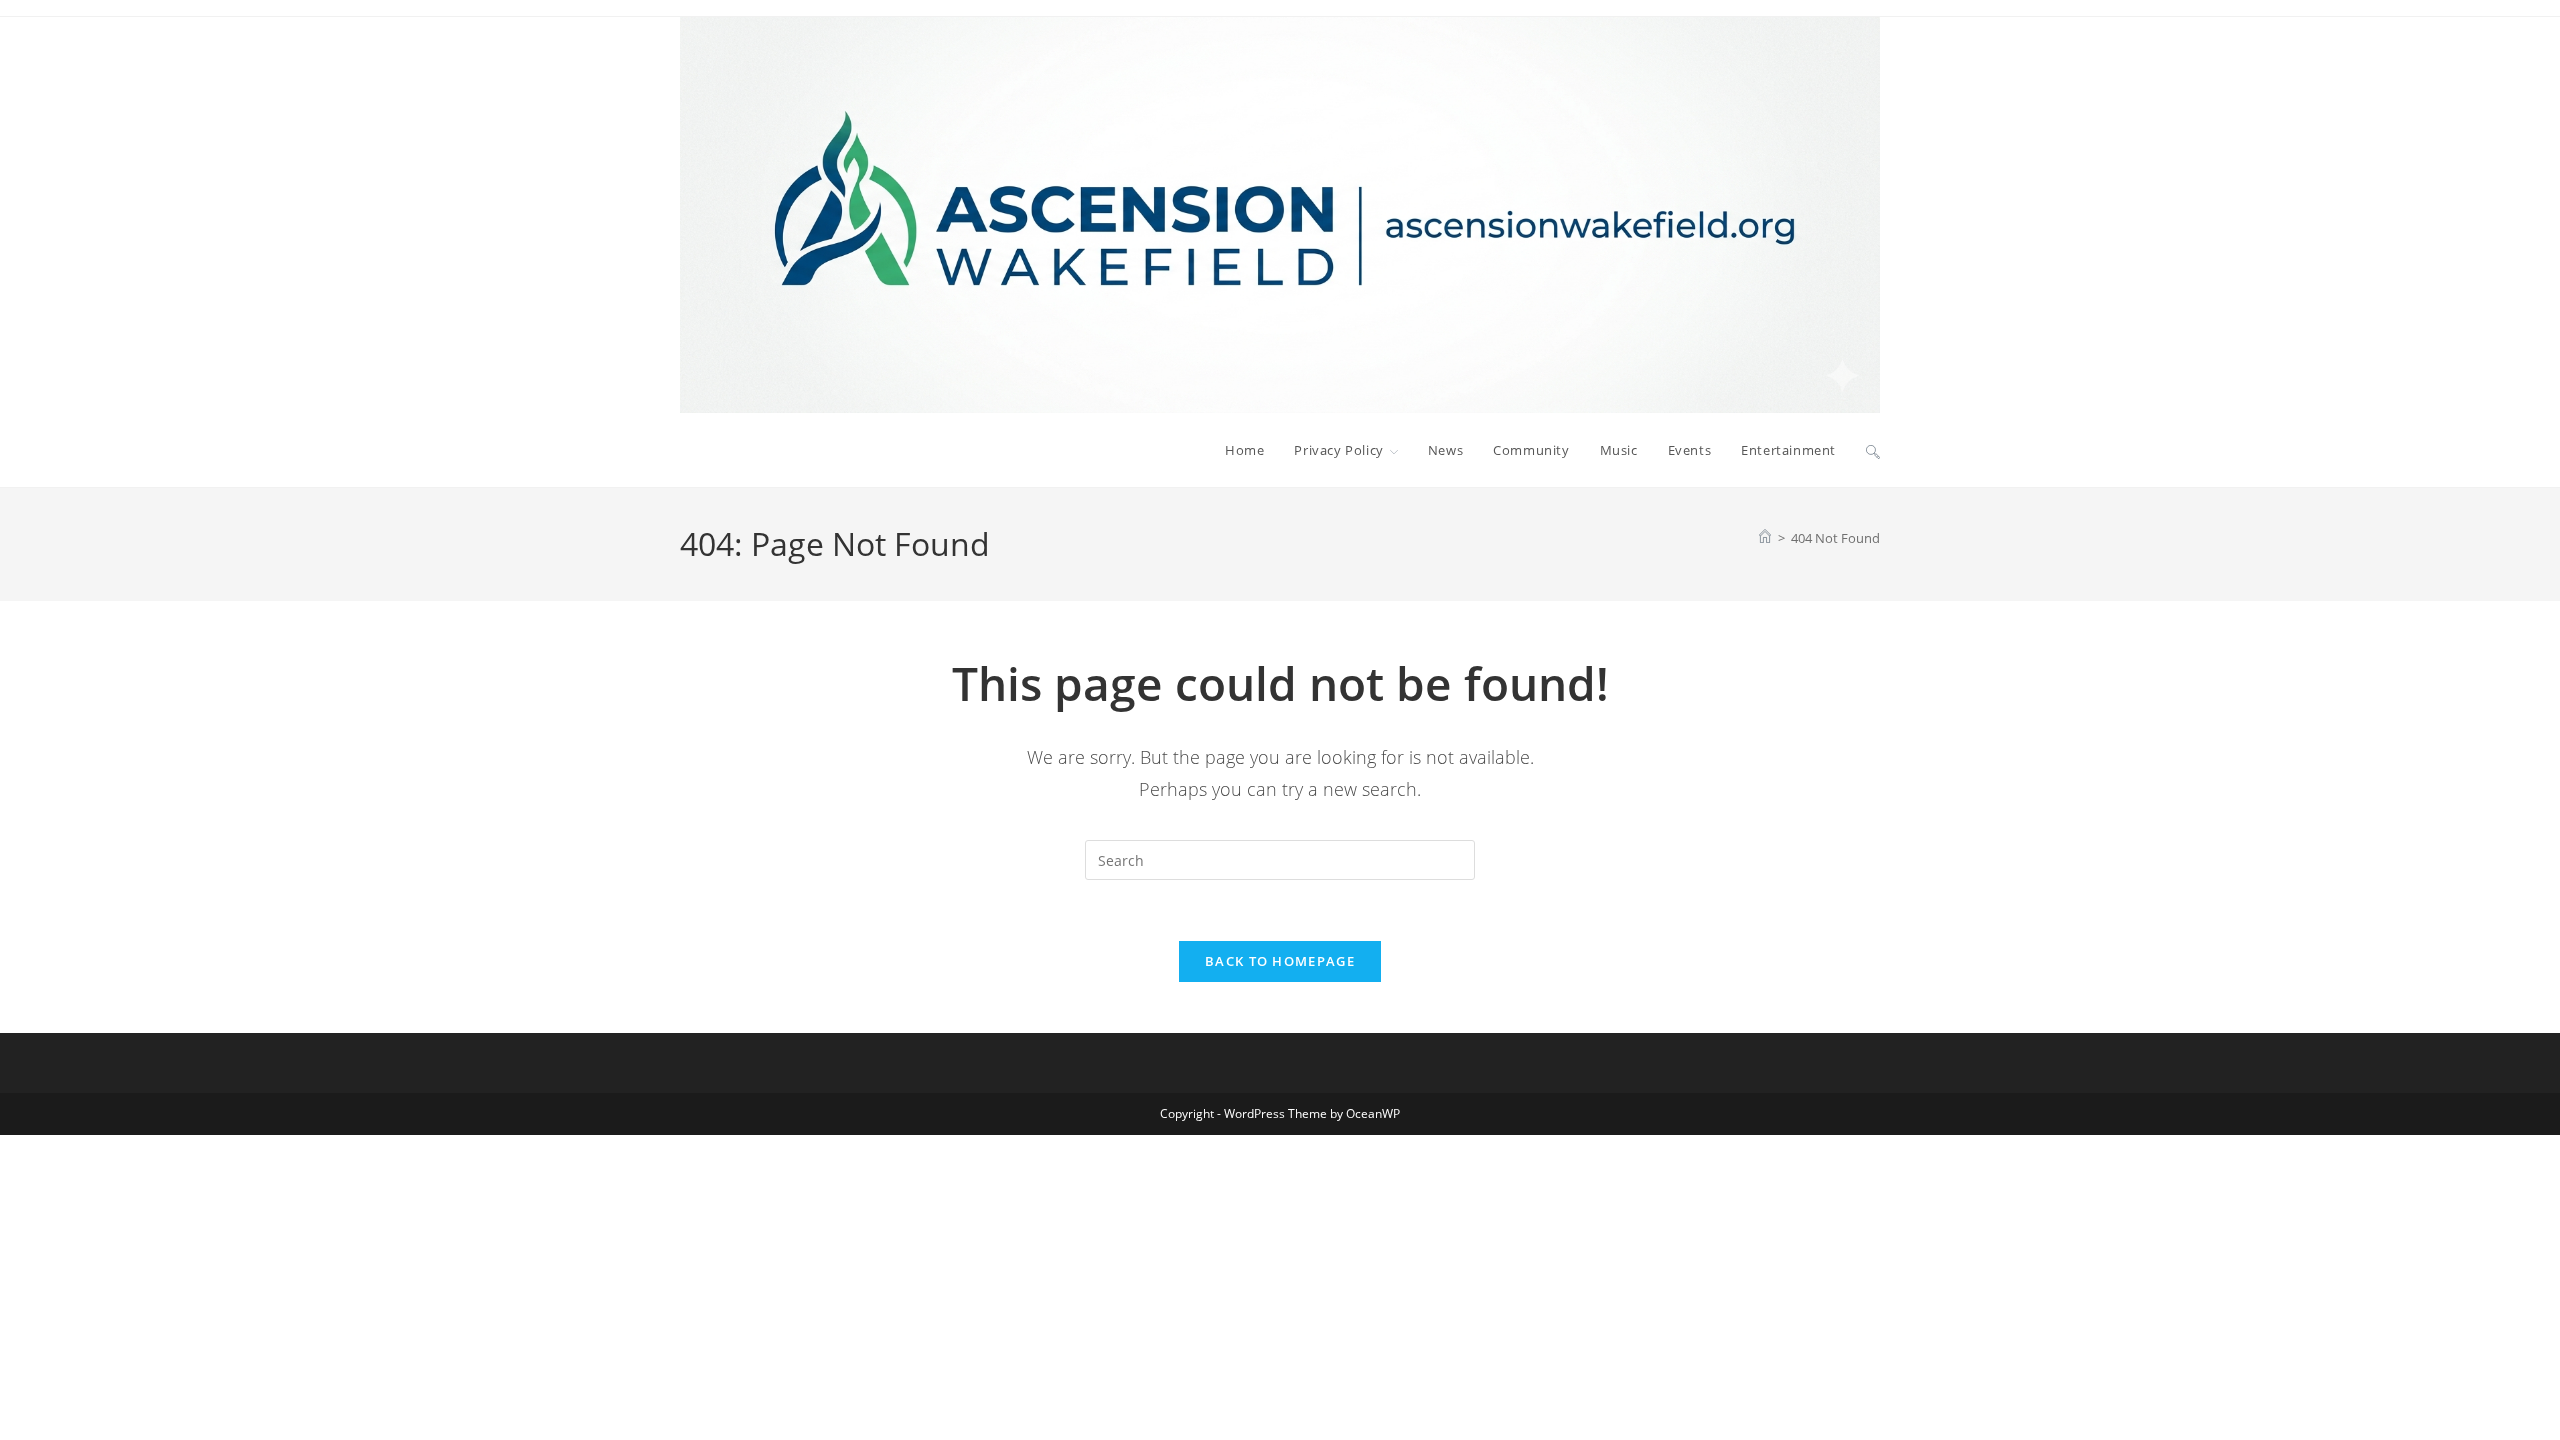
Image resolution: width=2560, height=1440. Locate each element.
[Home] (1765, 538)
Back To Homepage (1280, 961)
